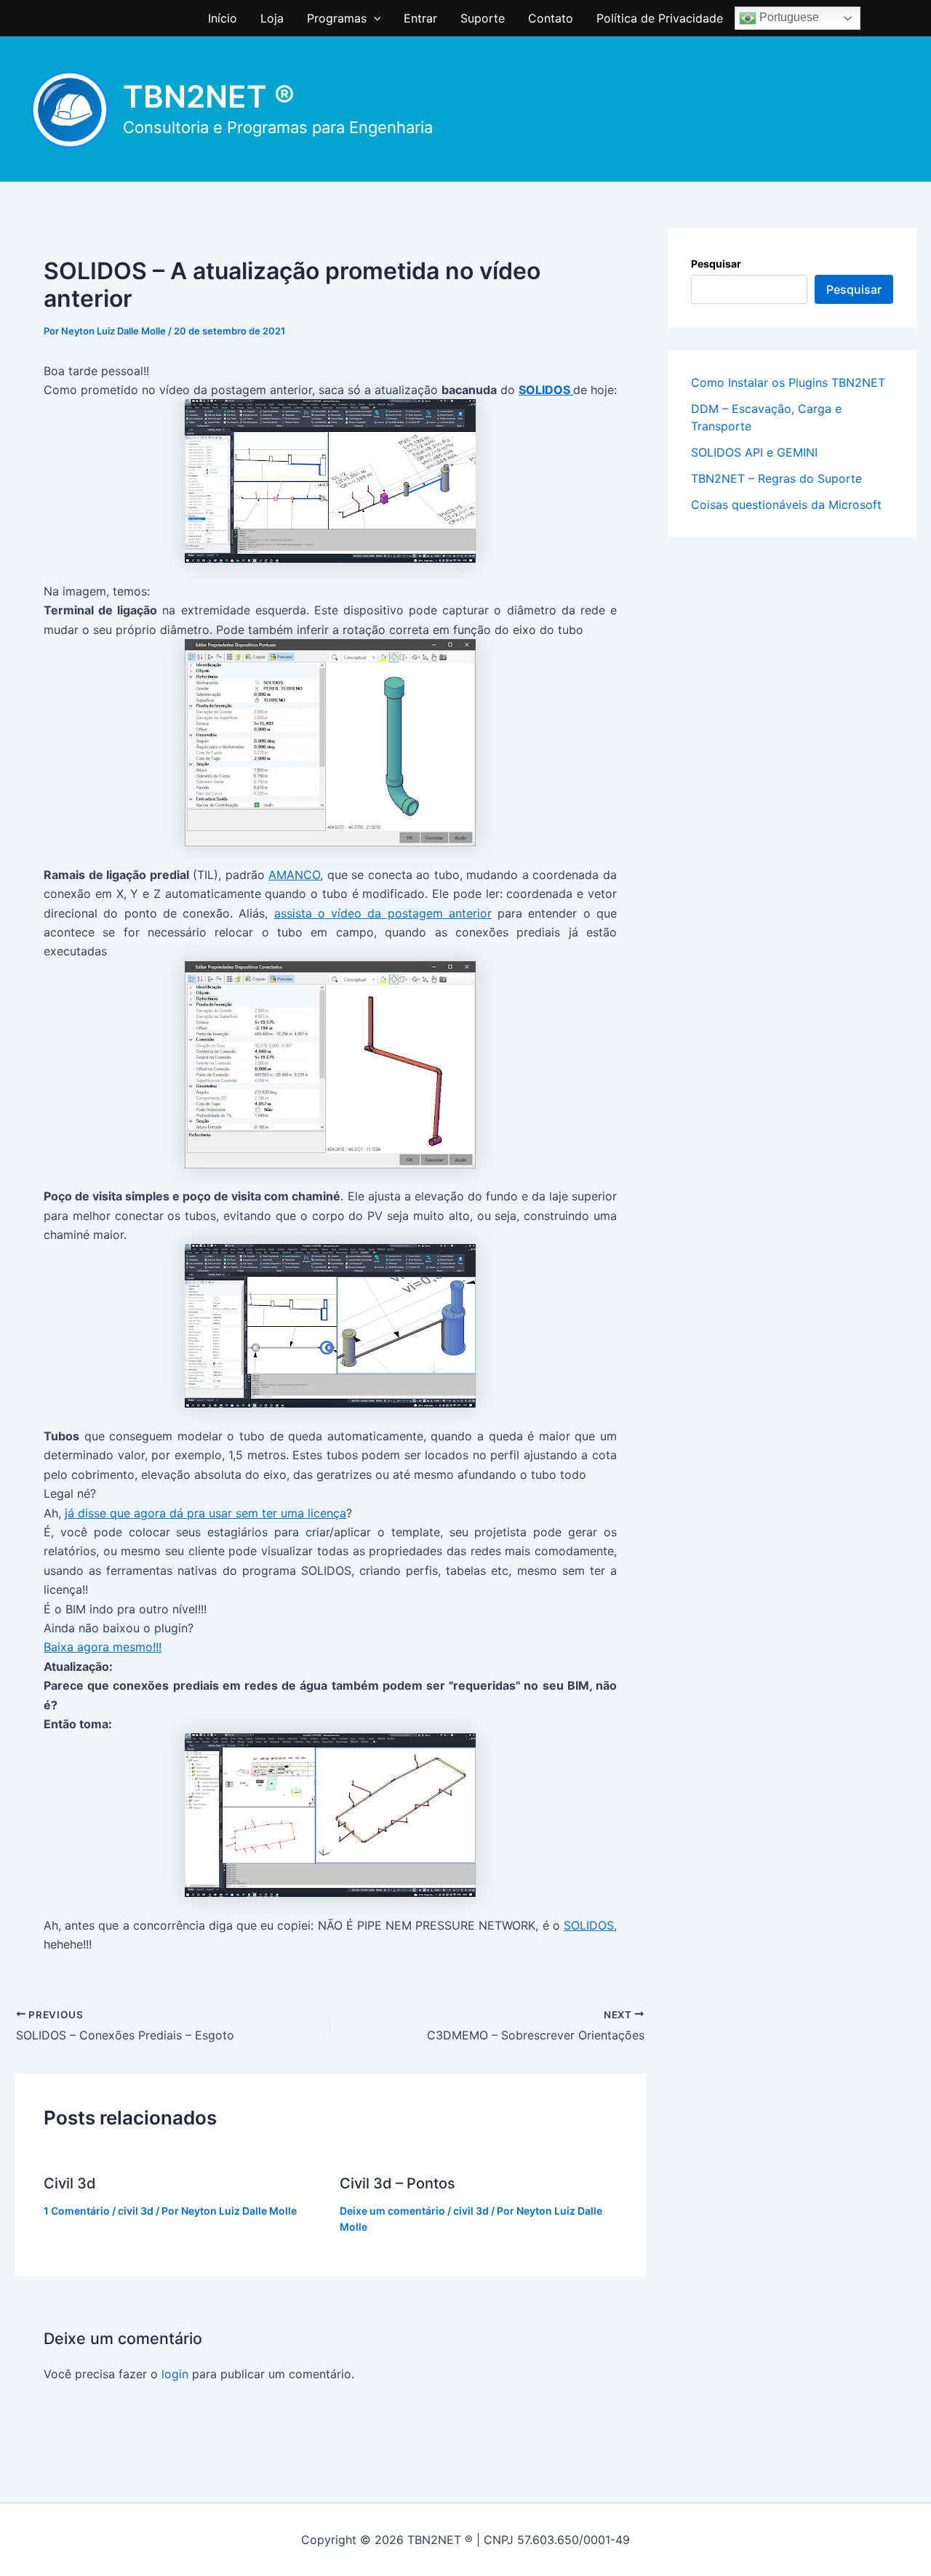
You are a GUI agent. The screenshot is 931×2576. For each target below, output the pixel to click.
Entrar (420, 18)
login (175, 2374)
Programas (337, 18)
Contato (551, 18)
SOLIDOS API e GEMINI (754, 452)
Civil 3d (70, 2183)
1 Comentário (77, 2211)
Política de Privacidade (660, 18)
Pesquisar (716, 264)
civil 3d (136, 2211)
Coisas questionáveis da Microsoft (786, 505)
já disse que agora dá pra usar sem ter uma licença (205, 1513)
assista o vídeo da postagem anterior (383, 913)
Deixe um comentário (392, 2211)
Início (223, 18)
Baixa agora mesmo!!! (103, 1647)
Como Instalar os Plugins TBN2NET (788, 382)
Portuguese (788, 17)
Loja (272, 18)
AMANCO (294, 875)
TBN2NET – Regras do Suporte (776, 478)
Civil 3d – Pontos (397, 2183)
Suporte (483, 18)
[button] (374, 18)
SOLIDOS (546, 390)
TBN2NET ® (209, 96)
